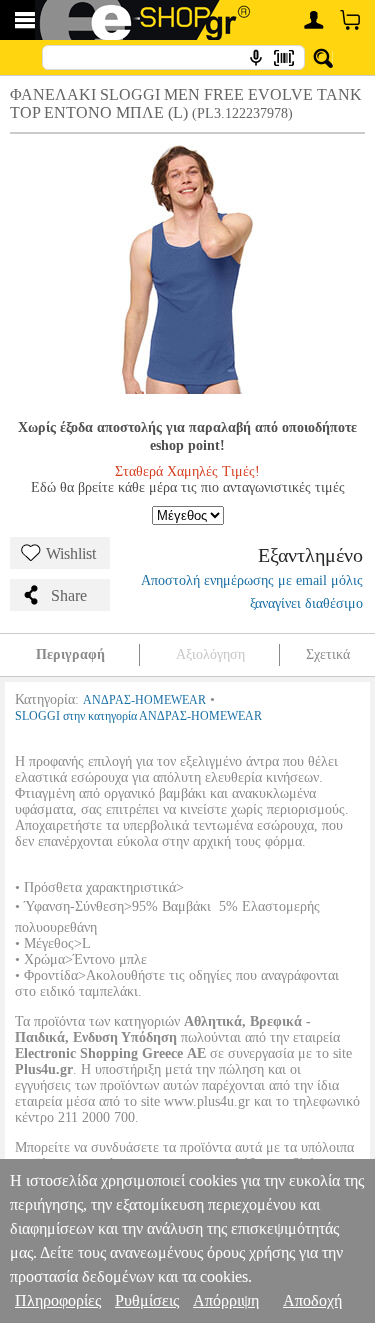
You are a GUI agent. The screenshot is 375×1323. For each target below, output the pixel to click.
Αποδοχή (312, 1300)
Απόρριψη (226, 1300)
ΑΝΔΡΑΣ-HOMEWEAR (144, 700)
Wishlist (71, 553)
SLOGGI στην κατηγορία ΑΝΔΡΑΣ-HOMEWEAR (138, 716)
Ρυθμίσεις (147, 1300)
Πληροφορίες (58, 1300)
